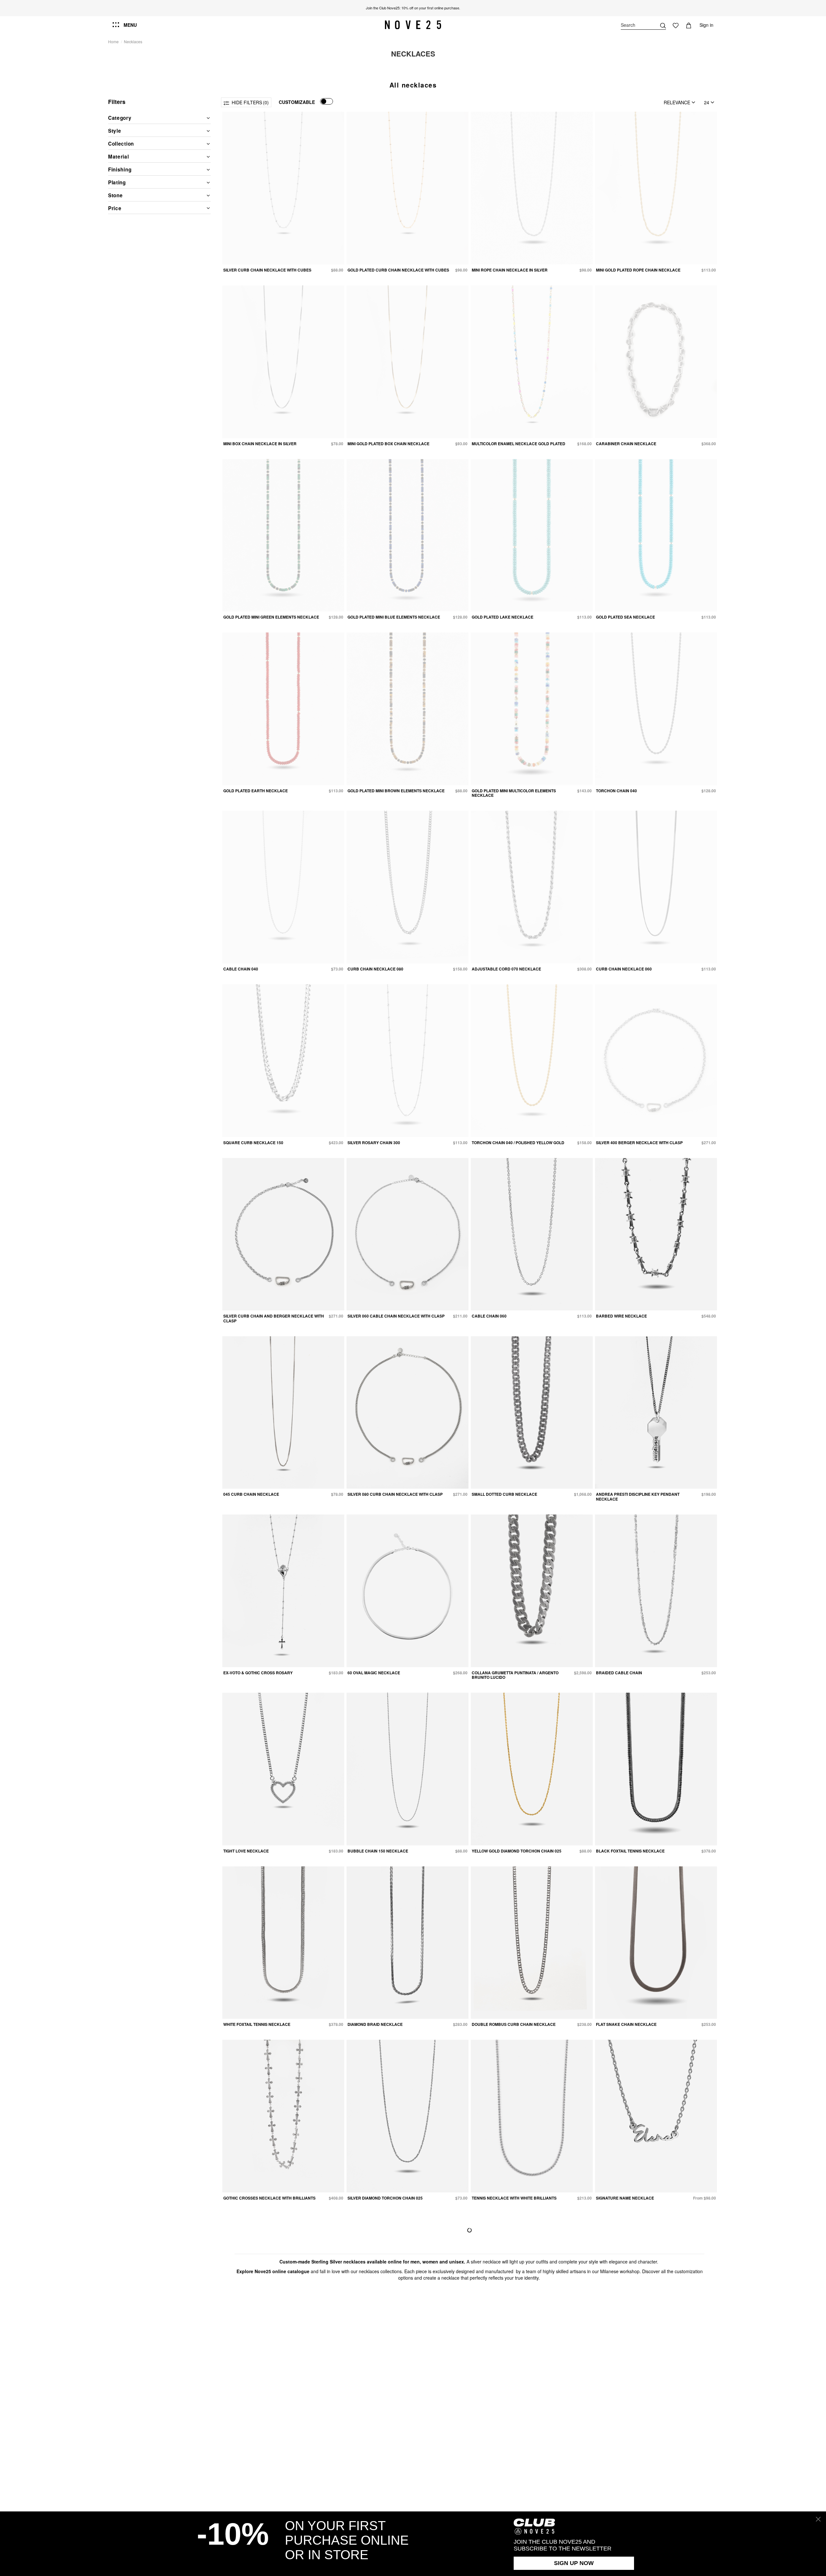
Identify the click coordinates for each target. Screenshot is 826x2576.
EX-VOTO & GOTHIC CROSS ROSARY (258, 1673)
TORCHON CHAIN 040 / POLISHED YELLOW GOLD (518, 1143)
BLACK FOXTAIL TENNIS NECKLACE (630, 1851)
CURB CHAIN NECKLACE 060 (624, 969)
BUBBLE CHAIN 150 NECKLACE (378, 1851)
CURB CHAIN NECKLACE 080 (375, 969)
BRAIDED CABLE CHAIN (619, 1673)
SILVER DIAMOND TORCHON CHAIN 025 (385, 2198)
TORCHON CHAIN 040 (616, 791)
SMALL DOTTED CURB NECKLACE (504, 1494)
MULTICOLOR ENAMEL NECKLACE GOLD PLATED (519, 444)
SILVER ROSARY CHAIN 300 (374, 1143)
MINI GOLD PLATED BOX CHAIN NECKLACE (388, 444)
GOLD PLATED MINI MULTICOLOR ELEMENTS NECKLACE (514, 793)
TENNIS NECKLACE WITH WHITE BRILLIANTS (514, 2198)
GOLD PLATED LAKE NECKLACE (503, 617)
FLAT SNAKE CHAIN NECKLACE (626, 2024)
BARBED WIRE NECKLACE (621, 1316)
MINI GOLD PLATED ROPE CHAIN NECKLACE (638, 270)
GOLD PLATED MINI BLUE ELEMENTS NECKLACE (394, 617)
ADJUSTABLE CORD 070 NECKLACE (506, 969)
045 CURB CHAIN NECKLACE (251, 1494)
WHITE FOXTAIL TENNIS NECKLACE (257, 2024)
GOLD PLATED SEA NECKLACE (625, 617)
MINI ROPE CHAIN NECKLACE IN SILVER (510, 270)
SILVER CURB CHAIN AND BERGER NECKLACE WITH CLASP (274, 1318)
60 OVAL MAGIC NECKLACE (374, 1673)
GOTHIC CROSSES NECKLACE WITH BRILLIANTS (269, 2198)
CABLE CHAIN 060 (489, 1316)
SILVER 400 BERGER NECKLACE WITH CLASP (639, 1143)
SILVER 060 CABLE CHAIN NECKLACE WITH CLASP (396, 1316)
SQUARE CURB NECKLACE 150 (253, 1143)
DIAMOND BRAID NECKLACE (375, 2024)
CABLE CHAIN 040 (241, 969)
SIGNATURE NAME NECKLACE (625, 2198)
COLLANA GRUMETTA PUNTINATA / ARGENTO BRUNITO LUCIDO (515, 1675)
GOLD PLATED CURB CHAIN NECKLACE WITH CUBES (398, 270)
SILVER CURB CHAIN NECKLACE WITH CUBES (267, 270)
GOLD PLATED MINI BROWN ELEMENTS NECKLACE (396, 791)
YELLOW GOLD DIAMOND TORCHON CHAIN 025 (517, 1851)
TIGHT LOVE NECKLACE (246, 1851)
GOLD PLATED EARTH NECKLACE (256, 791)
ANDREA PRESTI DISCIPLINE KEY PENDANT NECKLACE (638, 1496)
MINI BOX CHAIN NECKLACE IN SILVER (260, 444)
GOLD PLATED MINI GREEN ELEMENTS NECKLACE (271, 617)
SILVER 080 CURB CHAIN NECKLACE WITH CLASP (395, 1494)
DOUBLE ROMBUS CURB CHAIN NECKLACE (514, 2024)
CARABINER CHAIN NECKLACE (626, 444)
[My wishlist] (676, 25)
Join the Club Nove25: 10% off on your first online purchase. (413, 8)
